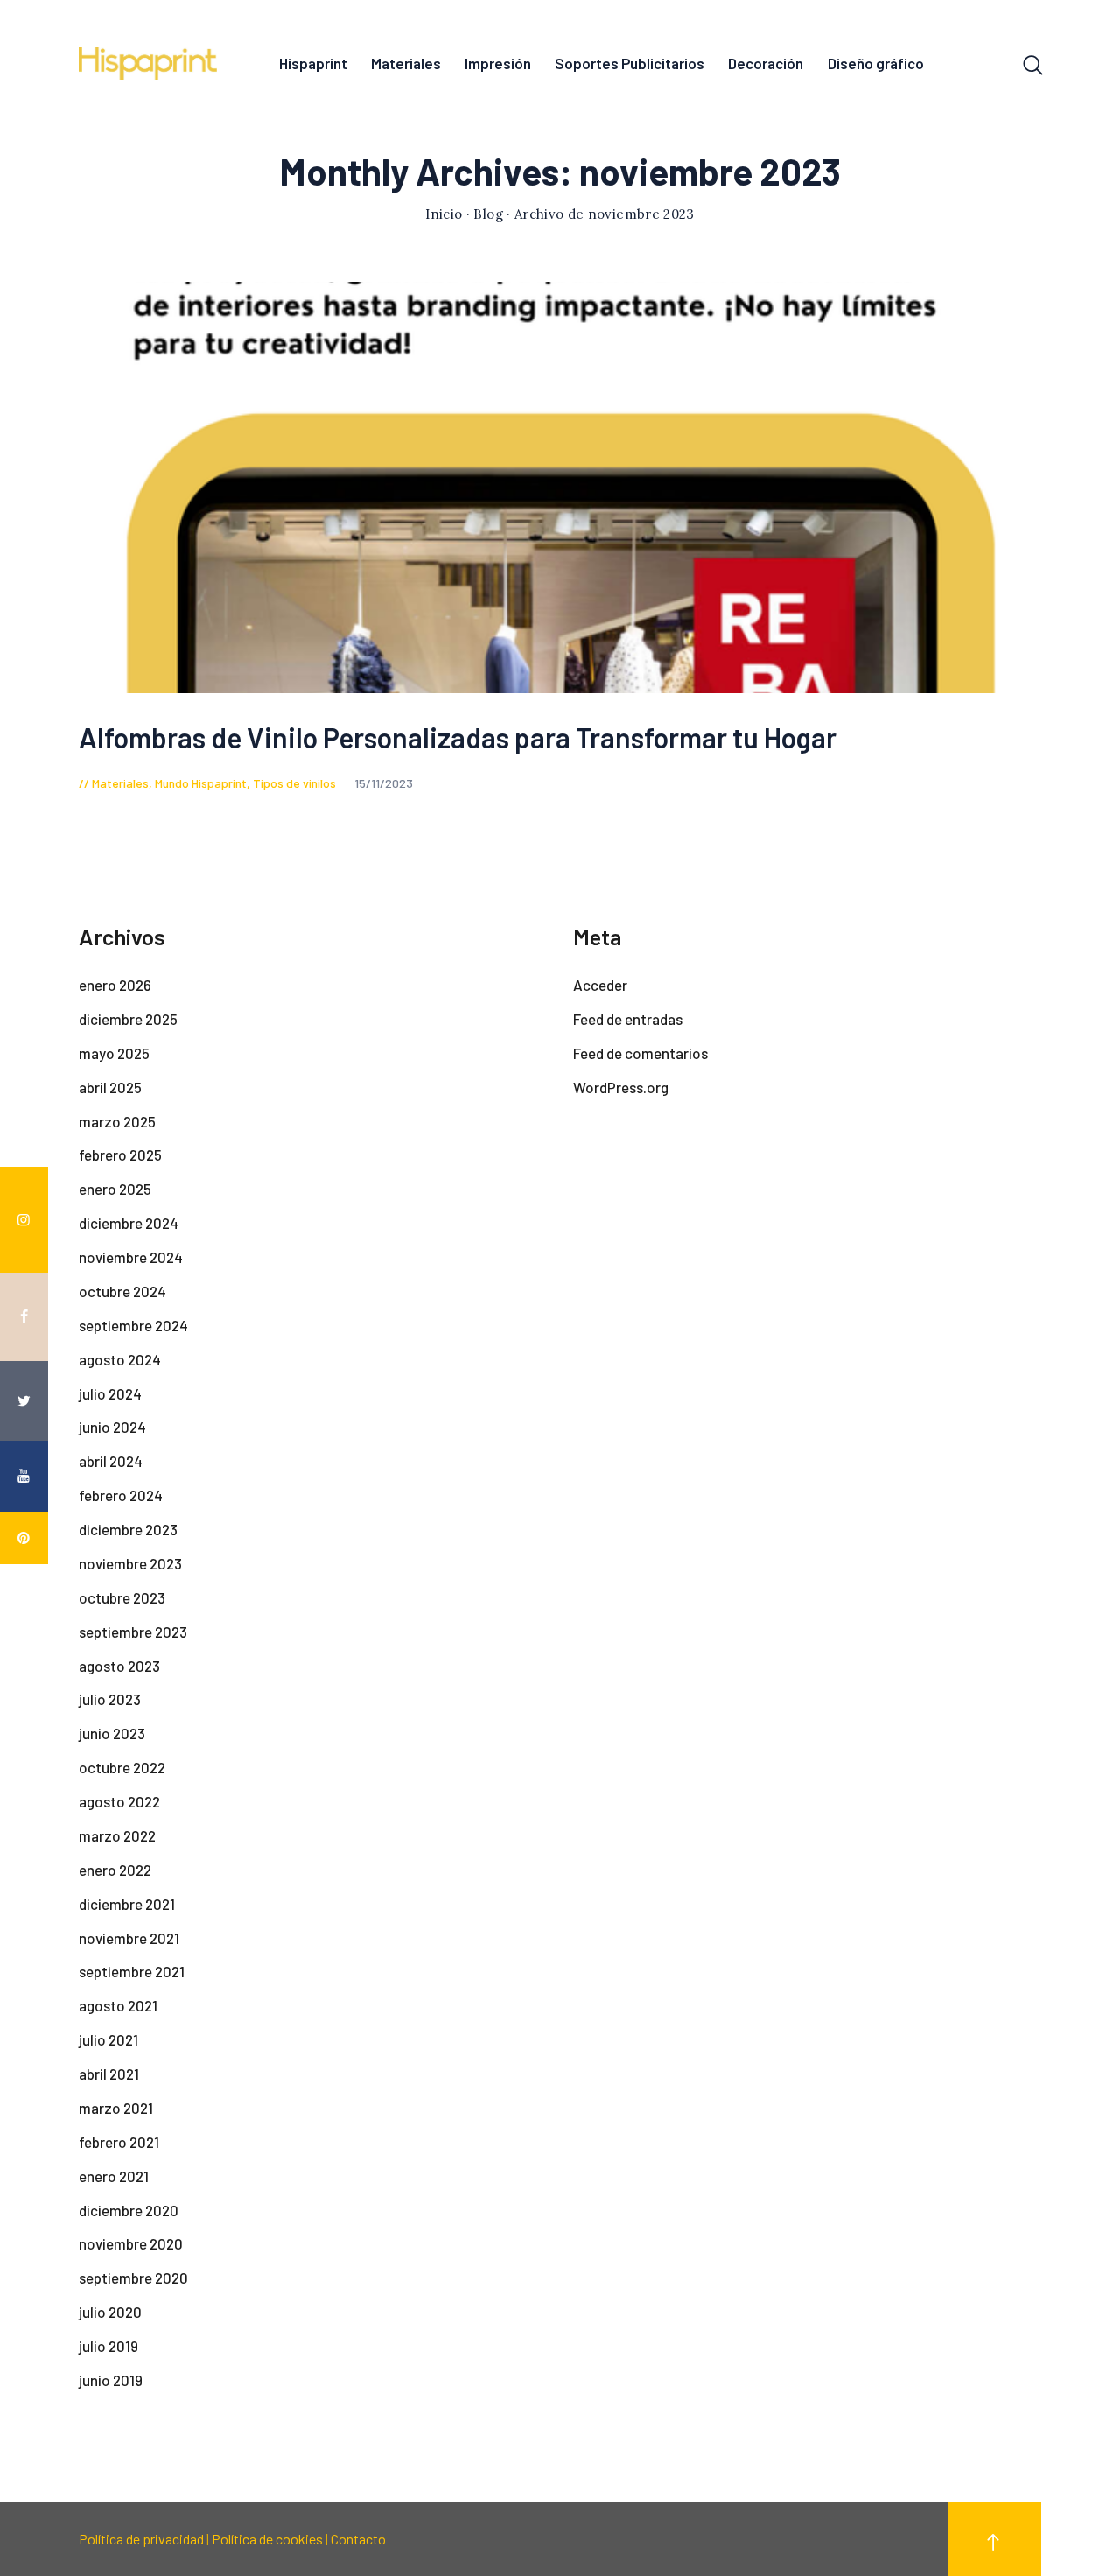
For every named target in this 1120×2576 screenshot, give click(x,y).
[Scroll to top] (995, 2539)
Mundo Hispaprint (201, 783)
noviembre (131, 1257)
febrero (120, 1155)
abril (110, 1087)
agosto (120, 1359)
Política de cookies (267, 2539)
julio (110, 1393)
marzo (117, 1121)
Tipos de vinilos (294, 783)
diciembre (128, 1019)
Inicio (444, 214)
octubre (122, 1291)
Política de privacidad (141, 2539)
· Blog (485, 214)
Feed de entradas (628, 1019)
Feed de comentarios (640, 1053)
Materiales (120, 783)
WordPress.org (621, 1087)
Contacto (358, 2539)
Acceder (600, 985)
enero (115, 985)
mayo (114, 1053)
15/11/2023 (384, 783)
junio (112, 1427)
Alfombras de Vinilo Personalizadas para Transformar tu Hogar (458, 737)
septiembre (133, 1325)
